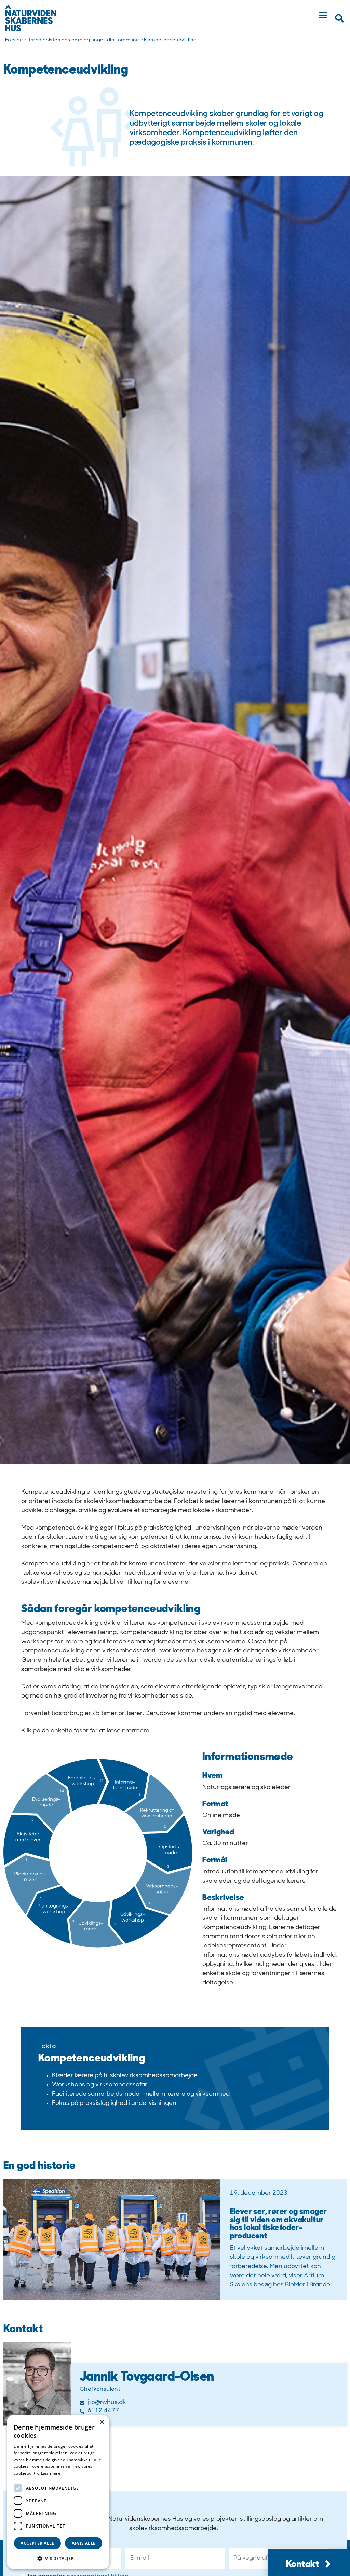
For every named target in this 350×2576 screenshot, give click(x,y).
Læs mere (51, 2473)
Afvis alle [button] (84, 2543)
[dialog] (58, 2492)
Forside (14, 40)
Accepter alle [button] (37, 2543)
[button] (339, 18)
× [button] (102, 2422)
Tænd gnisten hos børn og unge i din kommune (84, 40)
